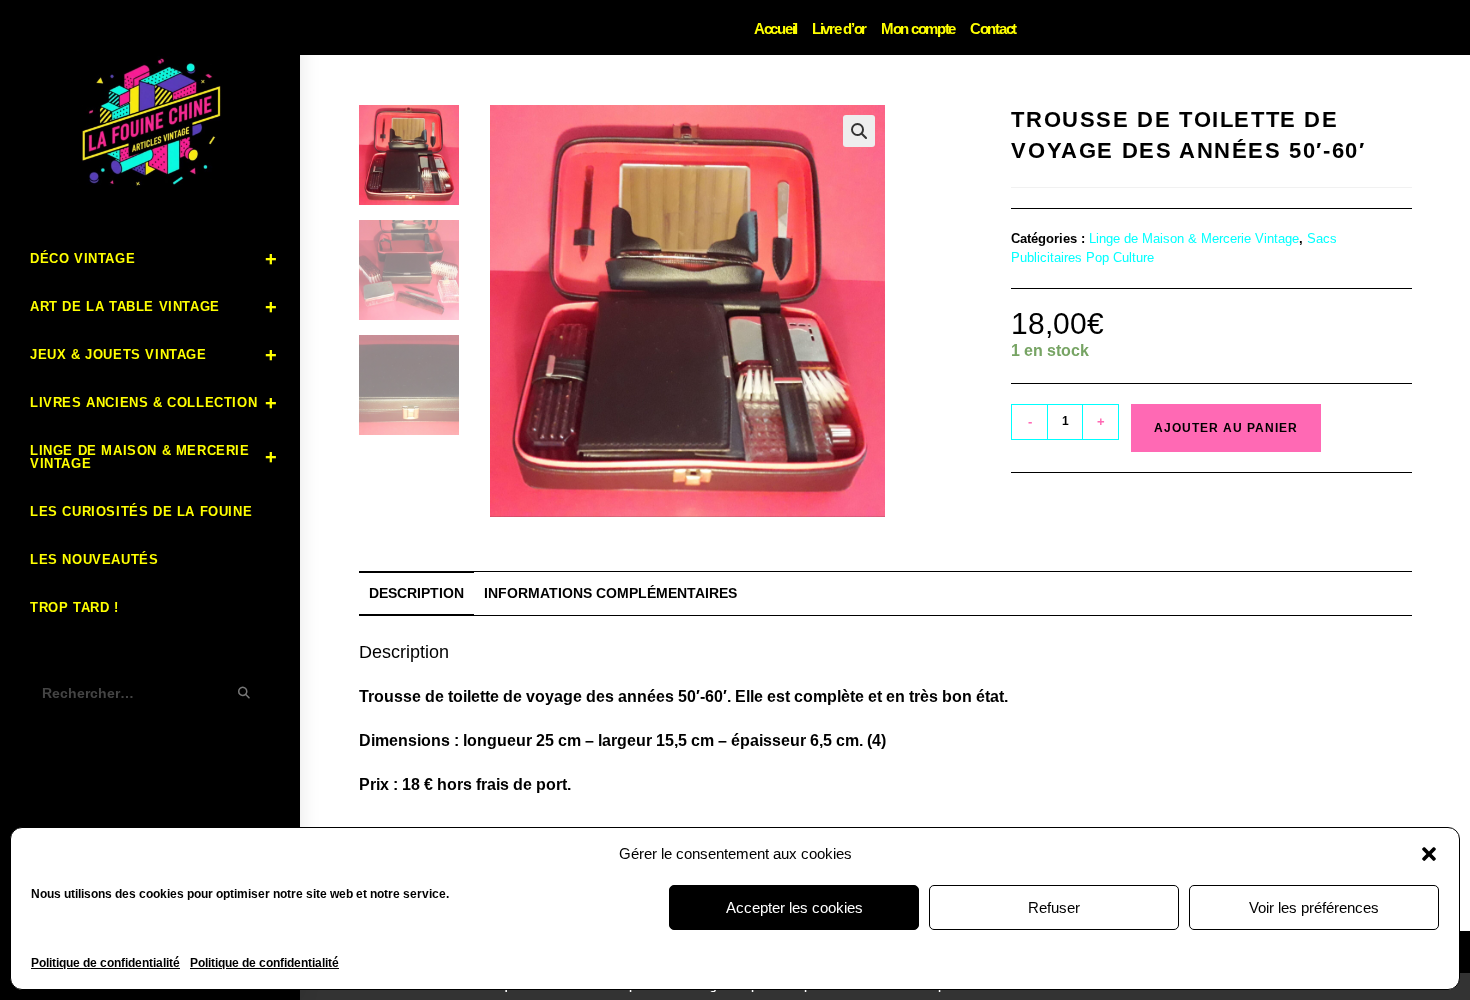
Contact (993, 28)
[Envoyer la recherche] (245, 693)
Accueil (775, 28)
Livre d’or (839, 28)
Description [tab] (416, 593)
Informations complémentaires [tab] (610, 593)
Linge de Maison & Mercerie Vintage (1194, 238)
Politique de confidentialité (105, 963)
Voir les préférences (1314, 907)
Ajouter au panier (1226, 428)
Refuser (1054, 907)
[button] (1429, 854)
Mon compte (918, 28)
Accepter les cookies (794, 907)
